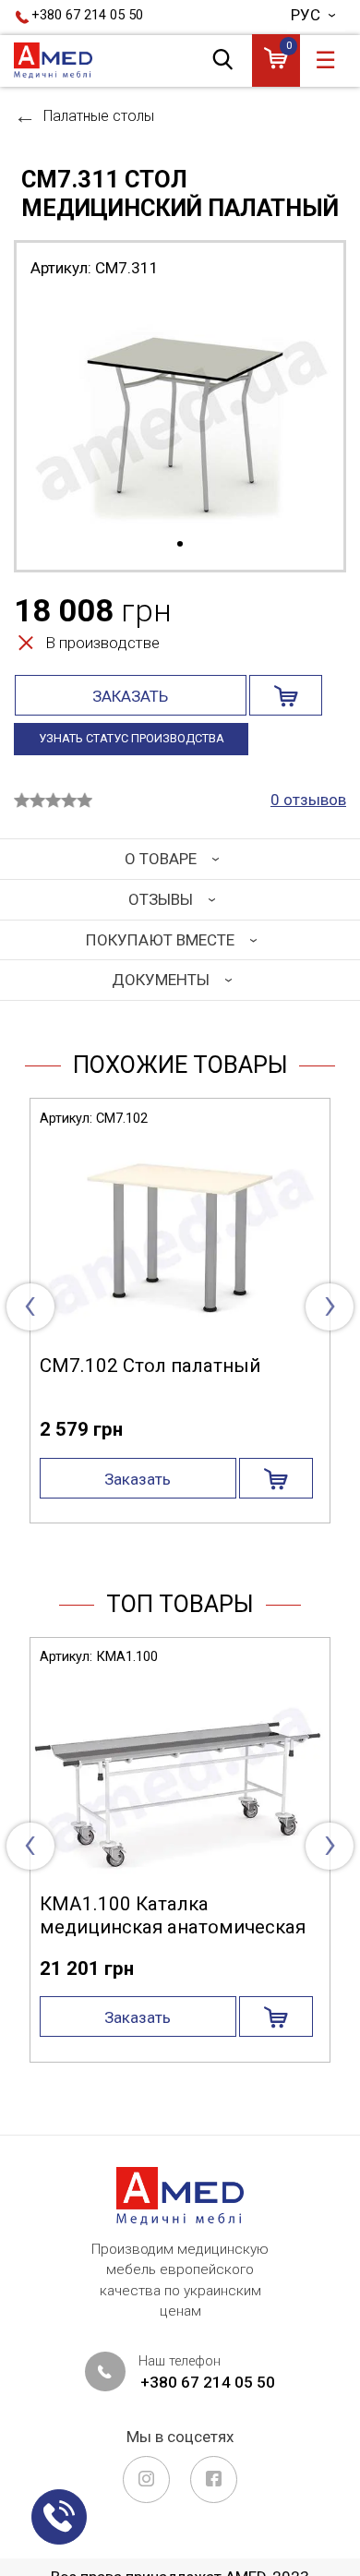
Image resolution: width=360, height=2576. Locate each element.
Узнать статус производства (132, 738)
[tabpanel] (180, 413)
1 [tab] (180, 545)
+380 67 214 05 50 (87, 15)
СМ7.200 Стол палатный (196, 1366)
